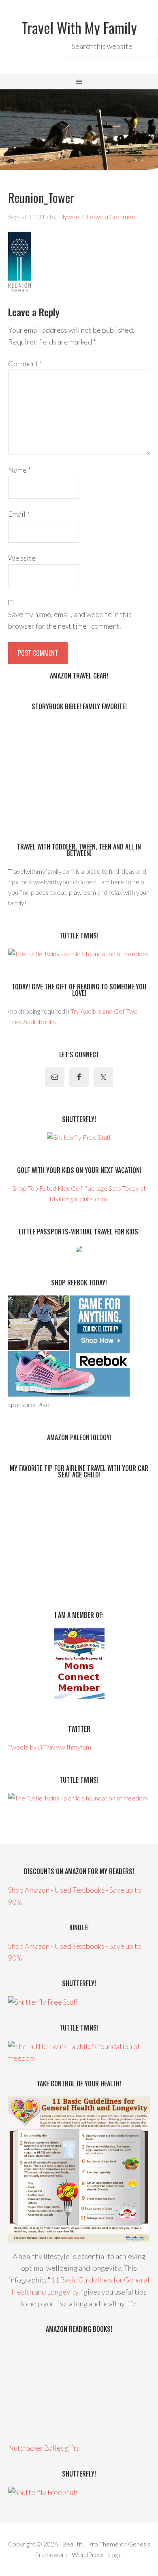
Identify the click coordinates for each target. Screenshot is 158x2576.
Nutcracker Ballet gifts (44, 2448)
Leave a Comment (112, 217)
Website (22, 558)
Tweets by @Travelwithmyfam (50, 1747)
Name (19, 470)
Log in (116, 2554)
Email (19, 514)
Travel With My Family (79, 27)
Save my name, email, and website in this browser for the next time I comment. (70, 620)
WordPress (88, 2554)
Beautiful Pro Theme (90, 2544)
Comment (25, 363)
